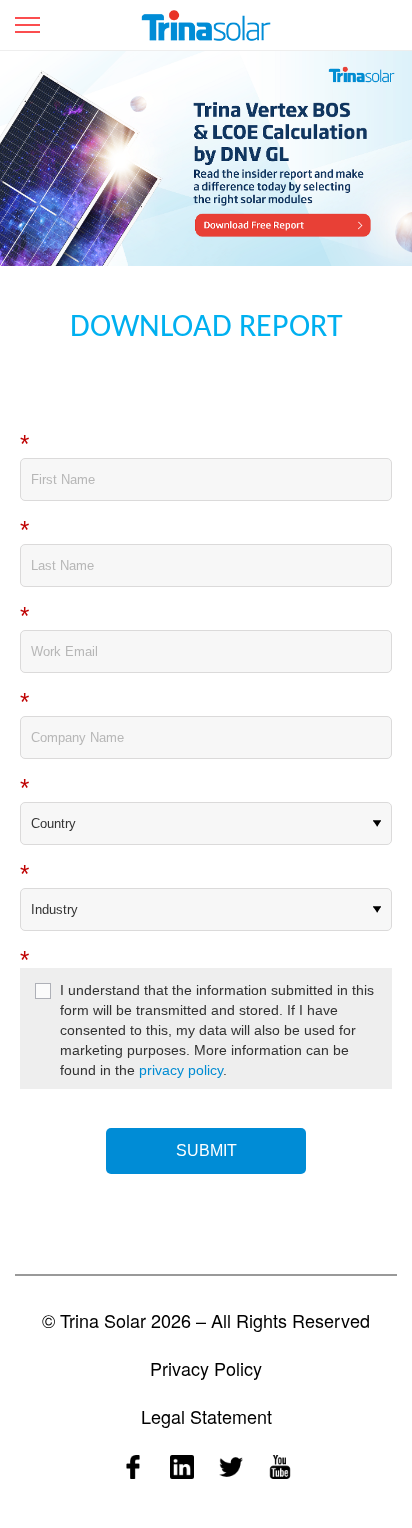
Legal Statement (206, 1416)
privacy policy (181, 1070)
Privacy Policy (206, 1368)
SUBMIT (206, 1150)
